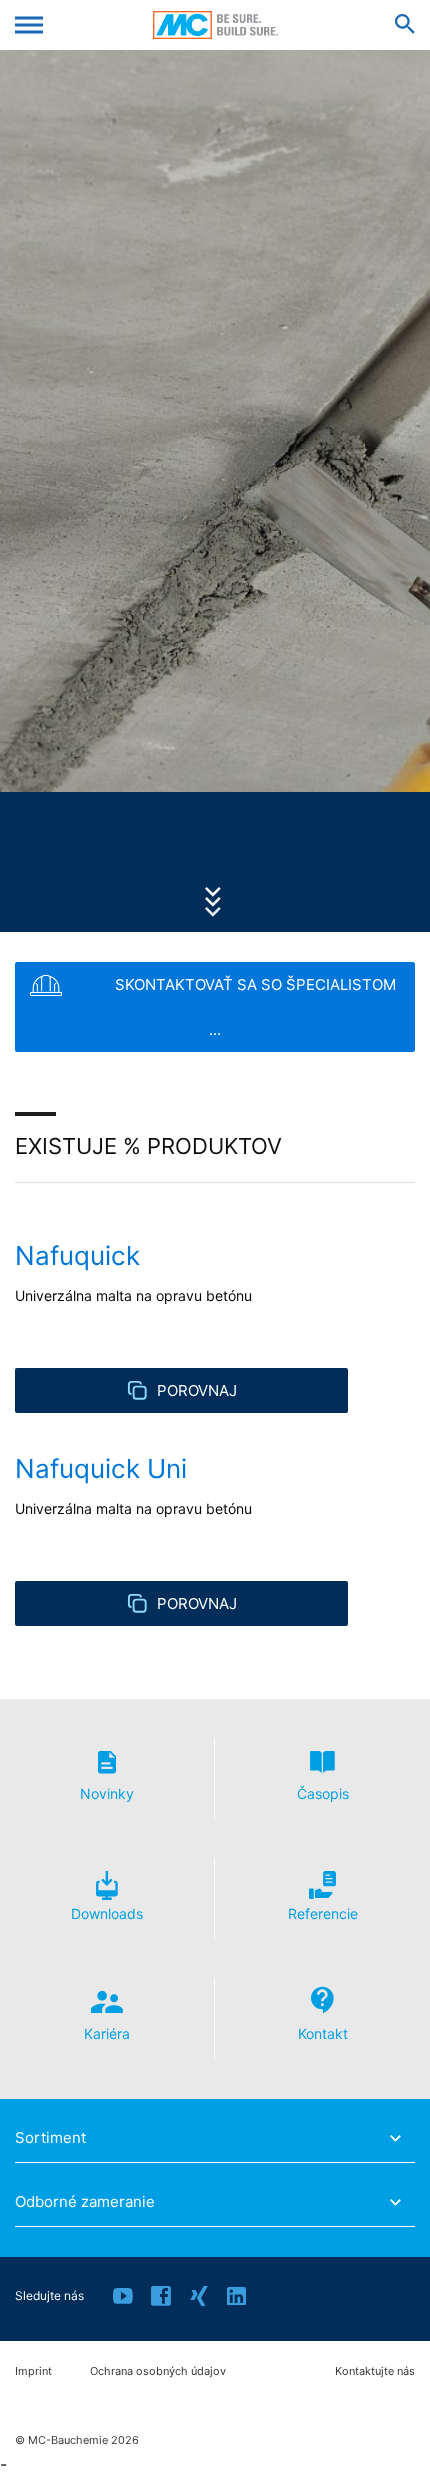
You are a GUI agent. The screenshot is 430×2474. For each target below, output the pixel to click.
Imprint (33, 2371)
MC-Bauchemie (215, 25)
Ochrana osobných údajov (158, 2371)
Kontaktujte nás (375, 2371)
